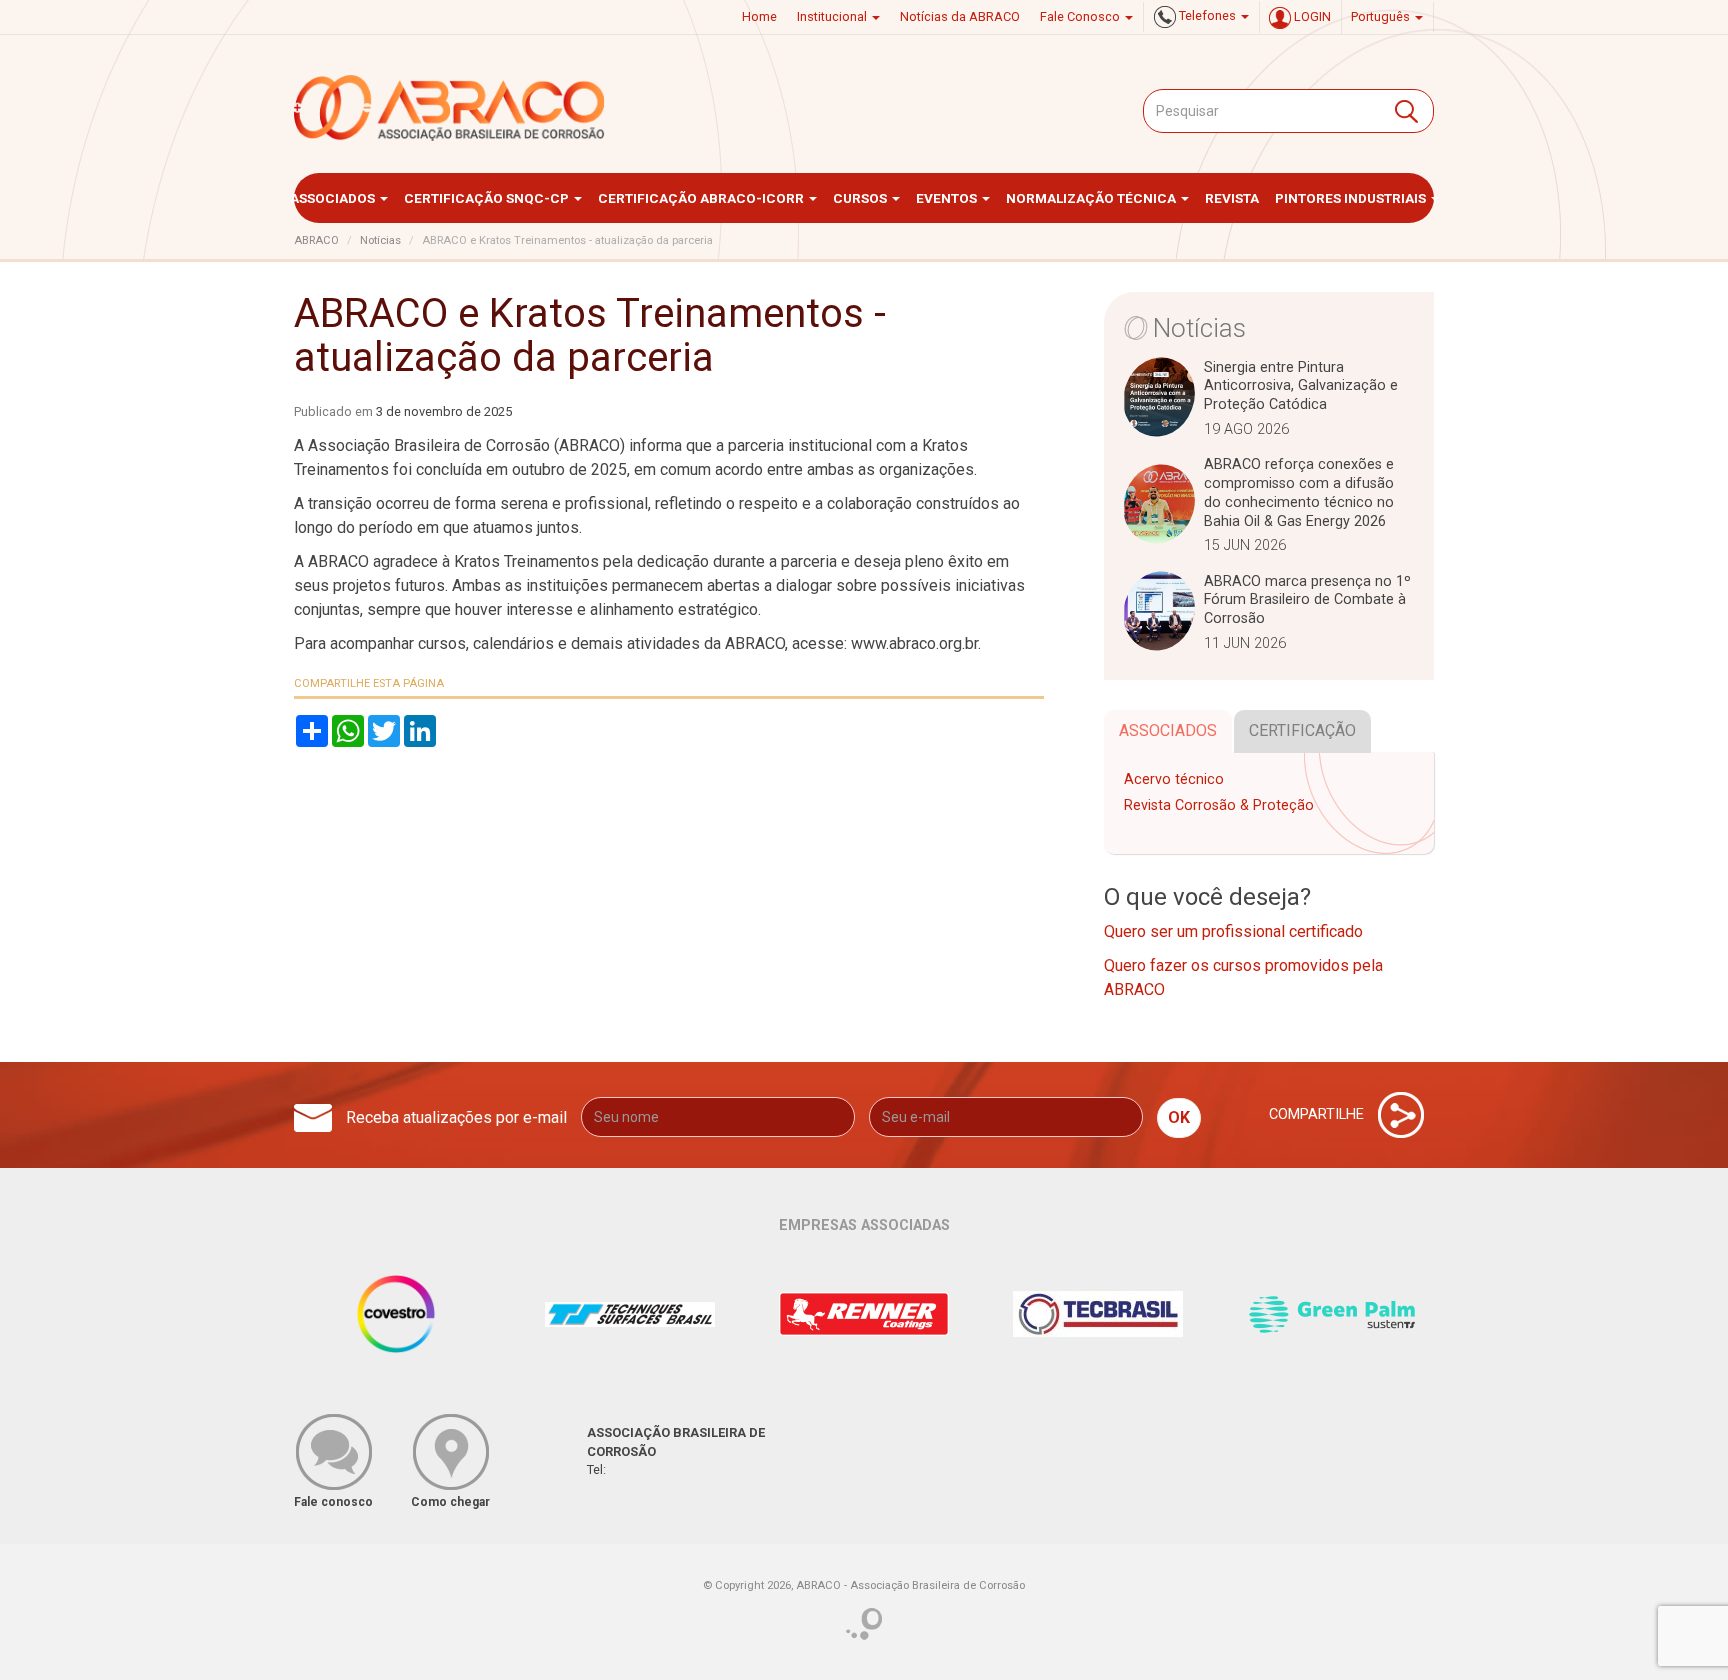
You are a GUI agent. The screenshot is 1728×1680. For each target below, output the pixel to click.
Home (759, 16)
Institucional (833, 16)
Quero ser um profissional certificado (1233, 931)
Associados (334, 198)
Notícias (380, 240)
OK (1179, 1117)
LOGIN (1311, 16)
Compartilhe (1318, 1114)
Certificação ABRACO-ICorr (702, 198)
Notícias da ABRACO (960, 16)
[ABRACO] (450, 108)
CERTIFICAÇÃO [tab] (1302, 730)
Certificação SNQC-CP (488, 198)
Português (1382, 16)
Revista (1232, 198)
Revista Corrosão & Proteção (1219, 805)
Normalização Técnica (1092, 198)
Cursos (861, 198)
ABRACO (316, 240)
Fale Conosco (1081, 16)
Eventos (948, 198)
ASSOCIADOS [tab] (1168, 730)
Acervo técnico (1174, 779)
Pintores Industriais (1352, 198)
